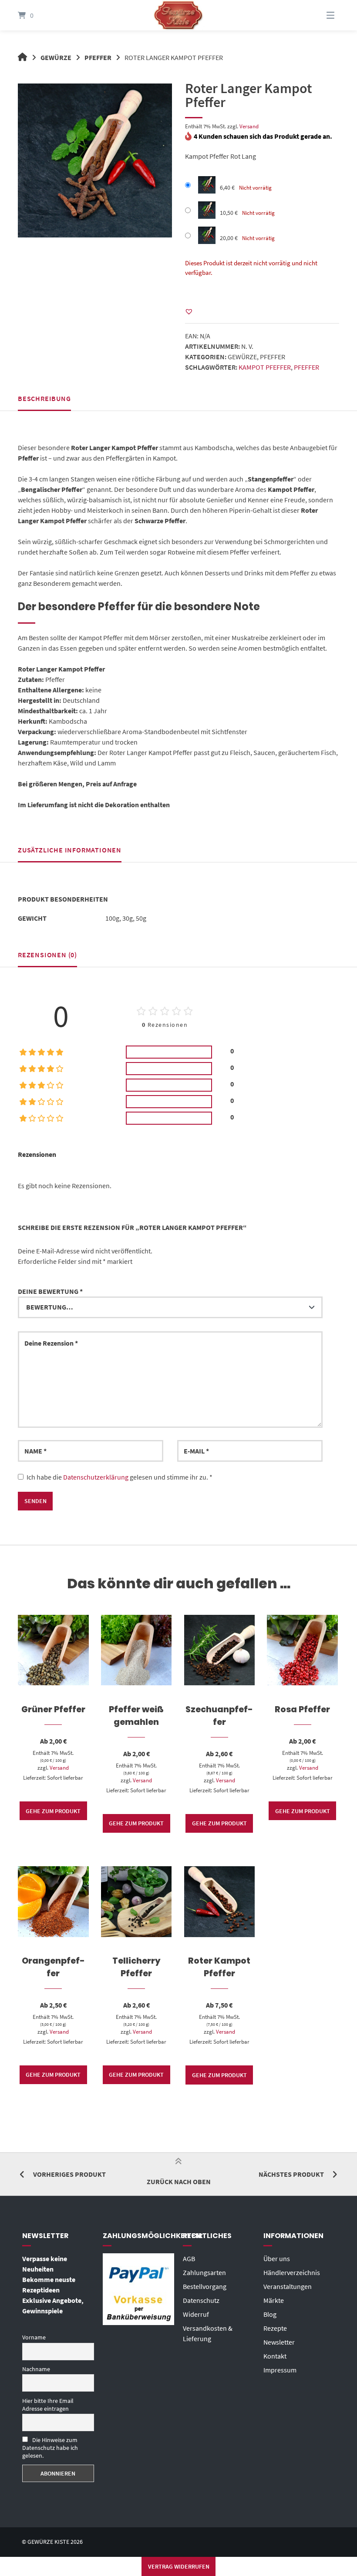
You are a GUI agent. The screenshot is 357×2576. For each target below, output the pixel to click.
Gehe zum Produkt (53, 1811)
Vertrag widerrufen (179, 2566)
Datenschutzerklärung (96, 1477)
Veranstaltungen (288, 2286)
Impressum (280, 2370)
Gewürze (56, 57)
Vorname (34, 2337)
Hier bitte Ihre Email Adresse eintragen (48, 2405)
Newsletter (279, 2342)
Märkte (274, 2300)
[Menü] (320, 15)
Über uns (277, 2259)
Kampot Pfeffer (265, 367)
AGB (189, 2259)
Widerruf (196, 2314)
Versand (249, 126)
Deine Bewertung (50, 1291)
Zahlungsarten (204, 2272)
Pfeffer (98, 57)
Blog (270, 2314)
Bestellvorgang (205, 2286)
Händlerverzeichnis (292, 2272)
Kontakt (275, 2356)
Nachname (36, 2369)
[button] (189, 311)
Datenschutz (201, 2300)
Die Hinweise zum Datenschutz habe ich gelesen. (50, 2448)
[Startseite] (178, 15)
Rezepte (275, 2328)
